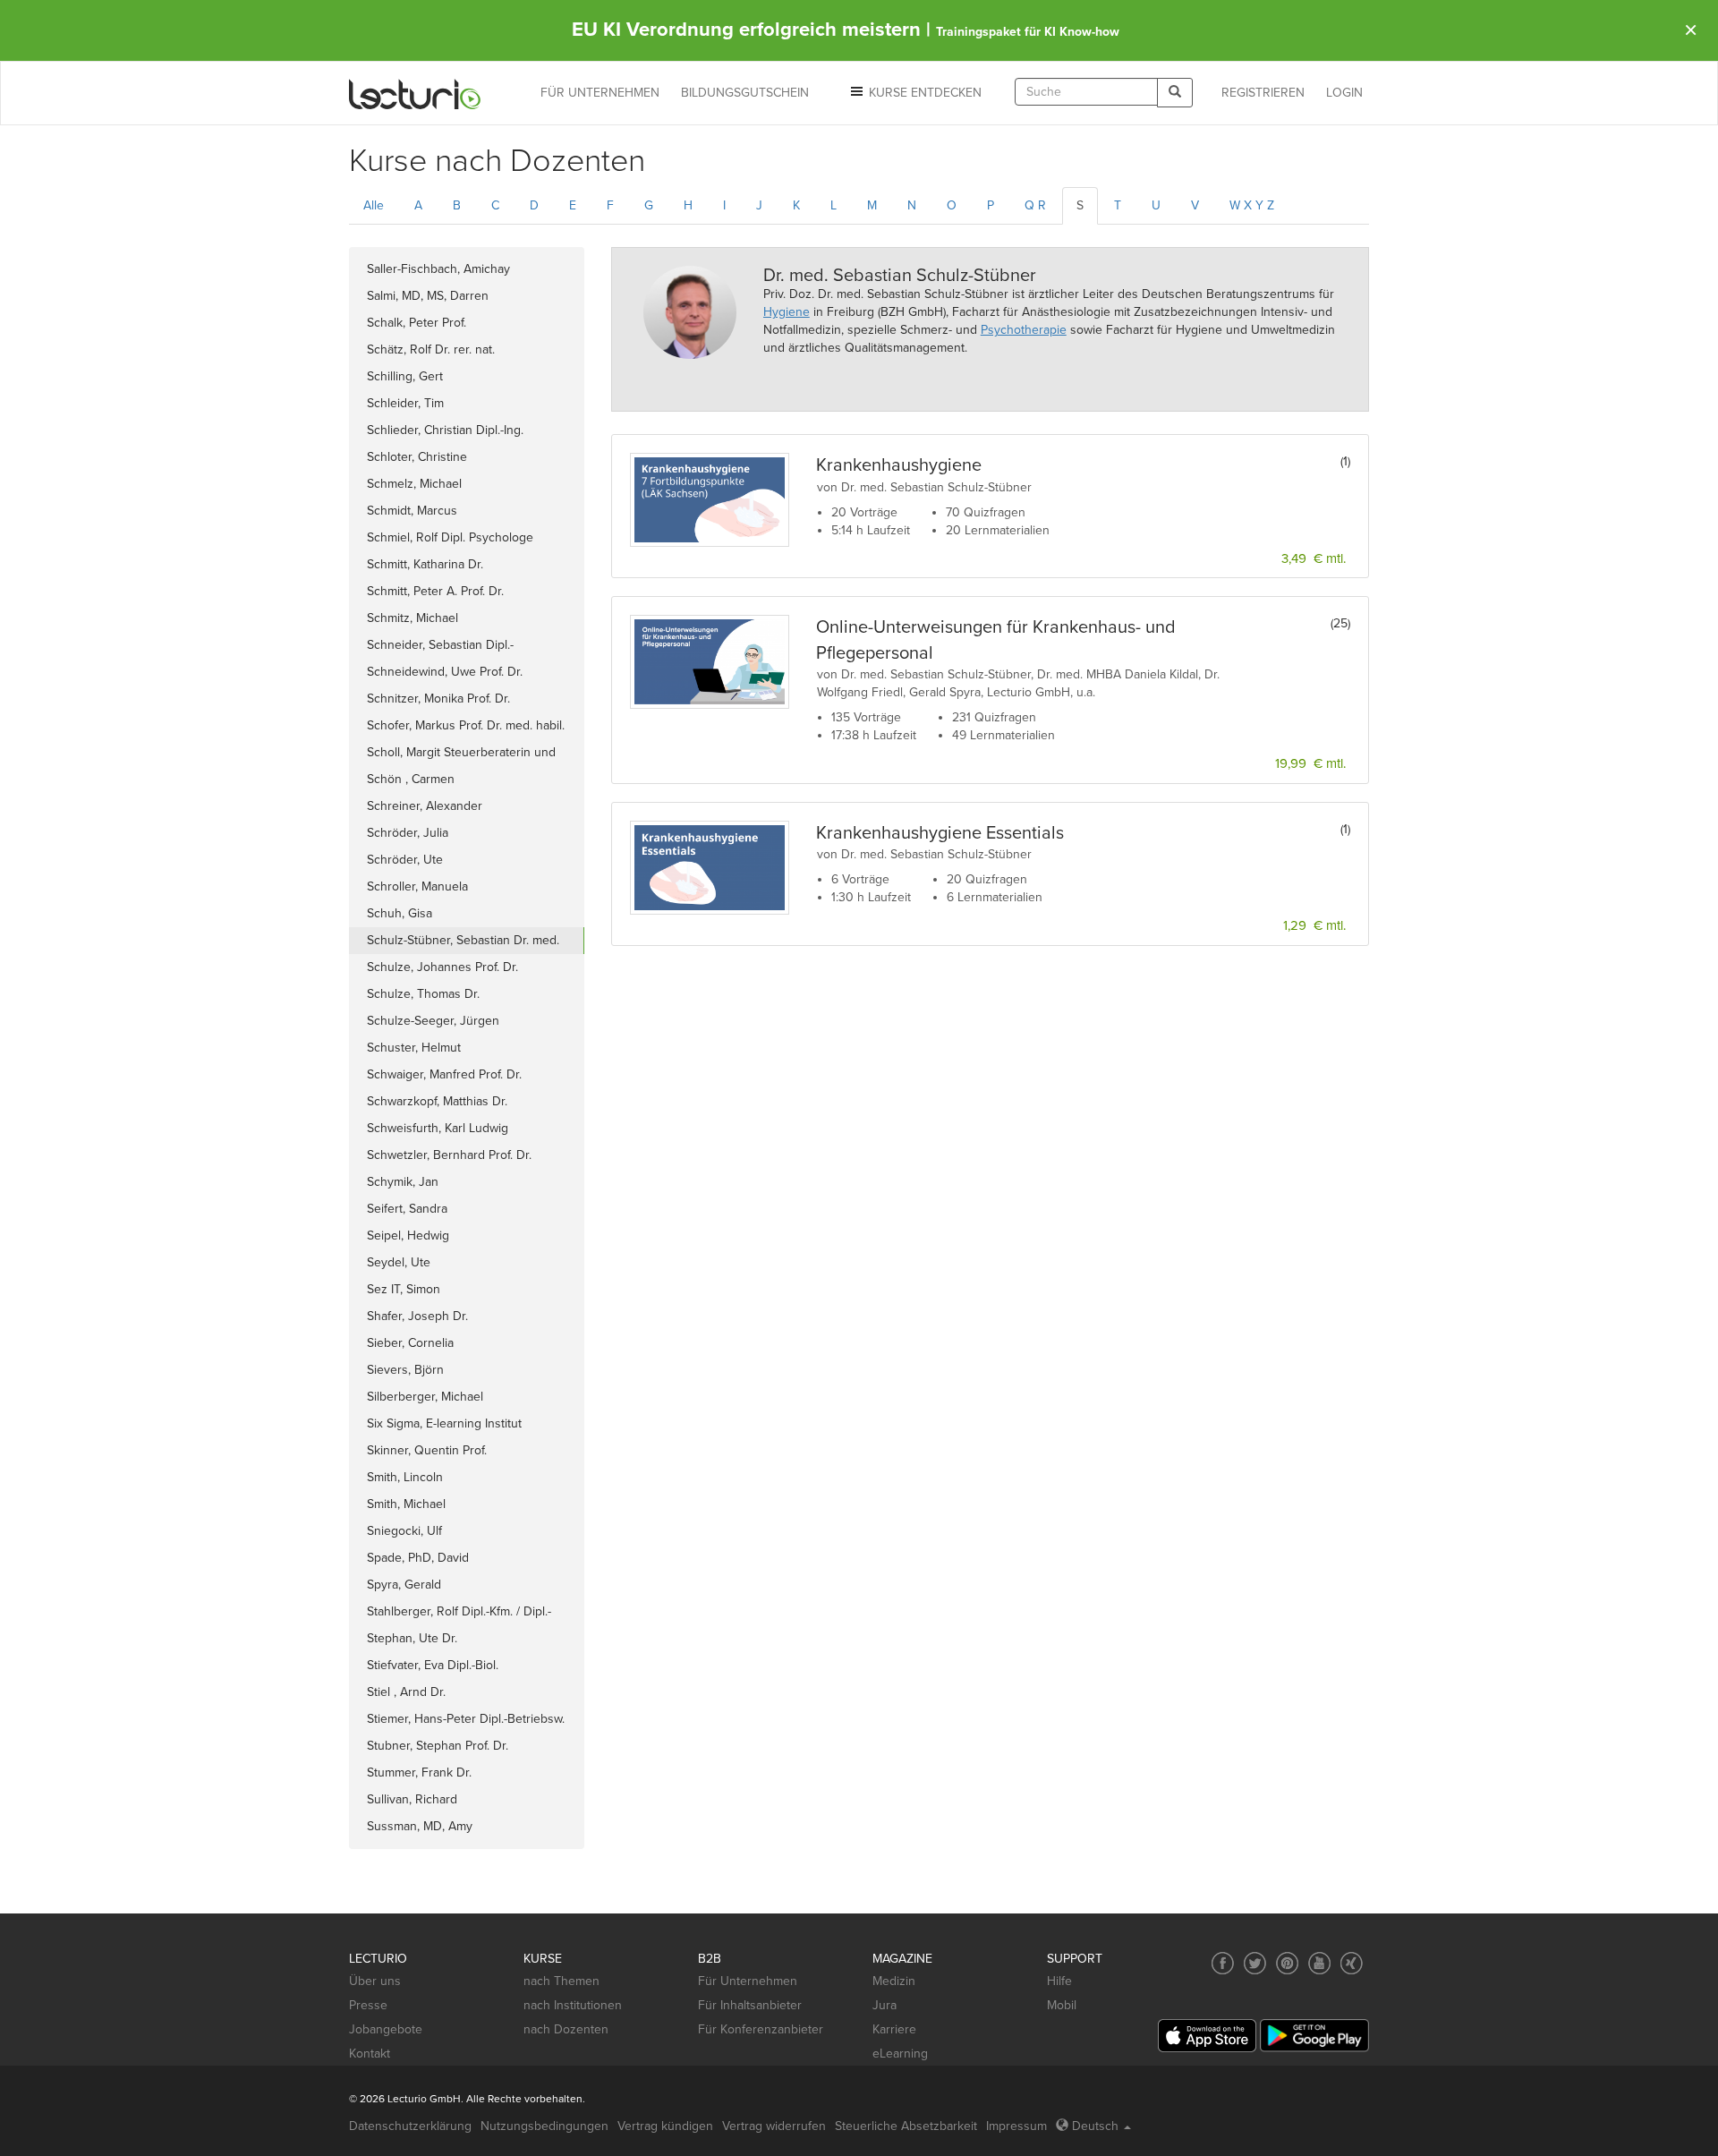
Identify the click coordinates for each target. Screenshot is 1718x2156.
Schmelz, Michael (414, 484)
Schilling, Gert (405, 376)
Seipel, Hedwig (408, 1236)
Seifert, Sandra (407, 1209)
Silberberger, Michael (425, 1397)
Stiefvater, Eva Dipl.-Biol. (433, 1665)
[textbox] (1086, 92)
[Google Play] (1314, 2036)
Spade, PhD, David (418, 1558)
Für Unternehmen (748, 1981)
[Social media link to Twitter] (1255, 1963)
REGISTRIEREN (1263, 93)
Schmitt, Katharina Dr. (425, 564)
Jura (885, 2005)
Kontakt (370, 2054)
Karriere (894, 2029)
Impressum (1016, 2126)
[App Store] (1207, 2036)
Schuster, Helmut (414, 1048)
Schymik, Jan (403, 1182)
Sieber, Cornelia (410, 1343)
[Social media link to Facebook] (1223, 1963)
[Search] (1175, 93)
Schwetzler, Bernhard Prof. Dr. (449, 1155)
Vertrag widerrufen (774, 2126)
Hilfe (1059, 1981)
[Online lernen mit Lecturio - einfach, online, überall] (415, 94)
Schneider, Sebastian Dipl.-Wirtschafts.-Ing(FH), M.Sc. (440, 648)
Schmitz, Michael (412, 618)
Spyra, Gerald (404, 1585)
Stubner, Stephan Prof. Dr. (438, 1746)
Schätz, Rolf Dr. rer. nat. (431, 349)
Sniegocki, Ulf (404, 1531)
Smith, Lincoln (405, 1477)
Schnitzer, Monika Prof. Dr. (438, 699)
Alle (374, 205)
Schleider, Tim (405, 403)
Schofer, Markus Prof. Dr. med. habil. (466, 725)
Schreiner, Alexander (425, 806)
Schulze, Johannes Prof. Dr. (442, 967)
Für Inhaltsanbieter (750, 2005)
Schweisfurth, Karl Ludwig (438, 1128)
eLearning (900, 2054)
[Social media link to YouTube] (1319, 1963)
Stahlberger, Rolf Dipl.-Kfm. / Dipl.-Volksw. (459, 1615)
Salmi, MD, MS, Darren (428, 296)
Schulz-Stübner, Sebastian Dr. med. (463, 940)
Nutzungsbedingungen (544, 2126)
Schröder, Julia (408, 833)
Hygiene (787, 312)
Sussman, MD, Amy (420, 1826)
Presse (368, 2005)
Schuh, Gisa (400, 913)
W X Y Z (1252, 205)
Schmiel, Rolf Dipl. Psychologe (450, 537)
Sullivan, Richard (412, 1799)
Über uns (375, 1981)
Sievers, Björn (405, 1370)
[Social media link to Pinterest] (1287, 1963)
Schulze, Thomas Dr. (423, 994)
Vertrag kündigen (665, 2126)
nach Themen (561, 1981)
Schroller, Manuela (417, 886)
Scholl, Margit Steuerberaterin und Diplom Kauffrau (461, 755)
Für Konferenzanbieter (761, 2029)
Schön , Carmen (411, 779)
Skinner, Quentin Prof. (427, 1450)
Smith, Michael (406, 1504)
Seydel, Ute (399, 1262)
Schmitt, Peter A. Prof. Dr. (435, 591)
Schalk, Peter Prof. (417, 323)
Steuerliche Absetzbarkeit (906, 2126)
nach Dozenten (566, 2029)
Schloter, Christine (417, 457)
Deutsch (1095, 2126)
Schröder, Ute (405, 860)
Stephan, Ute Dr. (412, 1638)
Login (1344, 93)
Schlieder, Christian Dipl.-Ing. (445, 430)
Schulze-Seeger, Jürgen (433, 1021)
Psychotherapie (1024, 330)
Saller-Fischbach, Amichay (438, 269)
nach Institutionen (573, 2005)
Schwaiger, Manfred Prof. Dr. (444, 1074)
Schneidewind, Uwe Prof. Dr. (445, 672)
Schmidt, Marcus (412, 511)
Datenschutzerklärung (410, 2126)
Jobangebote (386, 2029)
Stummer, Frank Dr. (419, 1773)
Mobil (1062, 2005)
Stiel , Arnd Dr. (406, 1692)
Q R (1035, 205)
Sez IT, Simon (404, 1289)
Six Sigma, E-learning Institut (444, 1423)
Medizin (894, 1981)
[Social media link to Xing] (1352, 1963)
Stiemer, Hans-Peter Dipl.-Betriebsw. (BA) (466, 1722)
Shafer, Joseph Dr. (417, 1316)
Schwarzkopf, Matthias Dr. (437, 1101)
